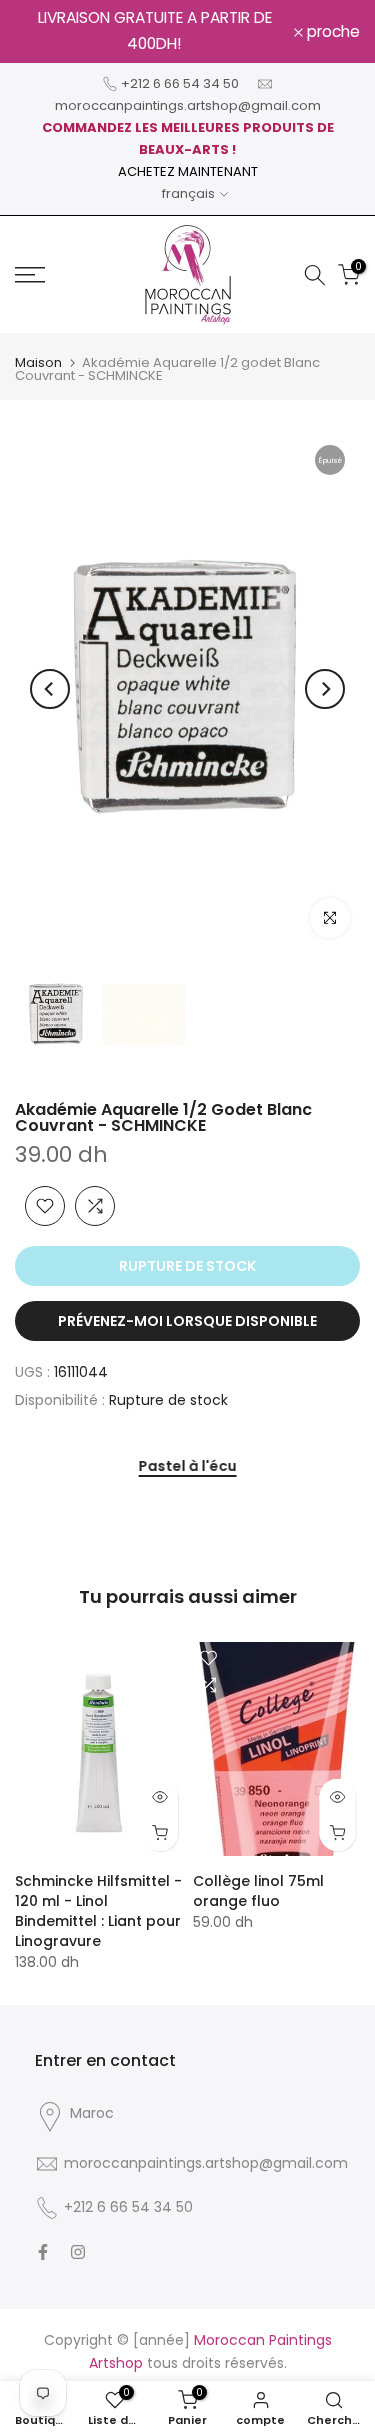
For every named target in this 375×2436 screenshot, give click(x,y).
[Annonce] (154, 31)
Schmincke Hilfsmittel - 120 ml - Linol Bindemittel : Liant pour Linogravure (98, 1911)
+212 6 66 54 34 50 (180, 83)
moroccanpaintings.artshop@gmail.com (188, 105)
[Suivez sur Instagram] (78, 2252)
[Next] (325, 689)
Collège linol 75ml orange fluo (258, 1891)
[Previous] (50, 689)
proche (331, 32)
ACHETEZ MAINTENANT (188, 171)
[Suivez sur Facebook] (43, 2252)
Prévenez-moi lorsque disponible (187, 1321)
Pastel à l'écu (188, 1467)
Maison (38, 362)
